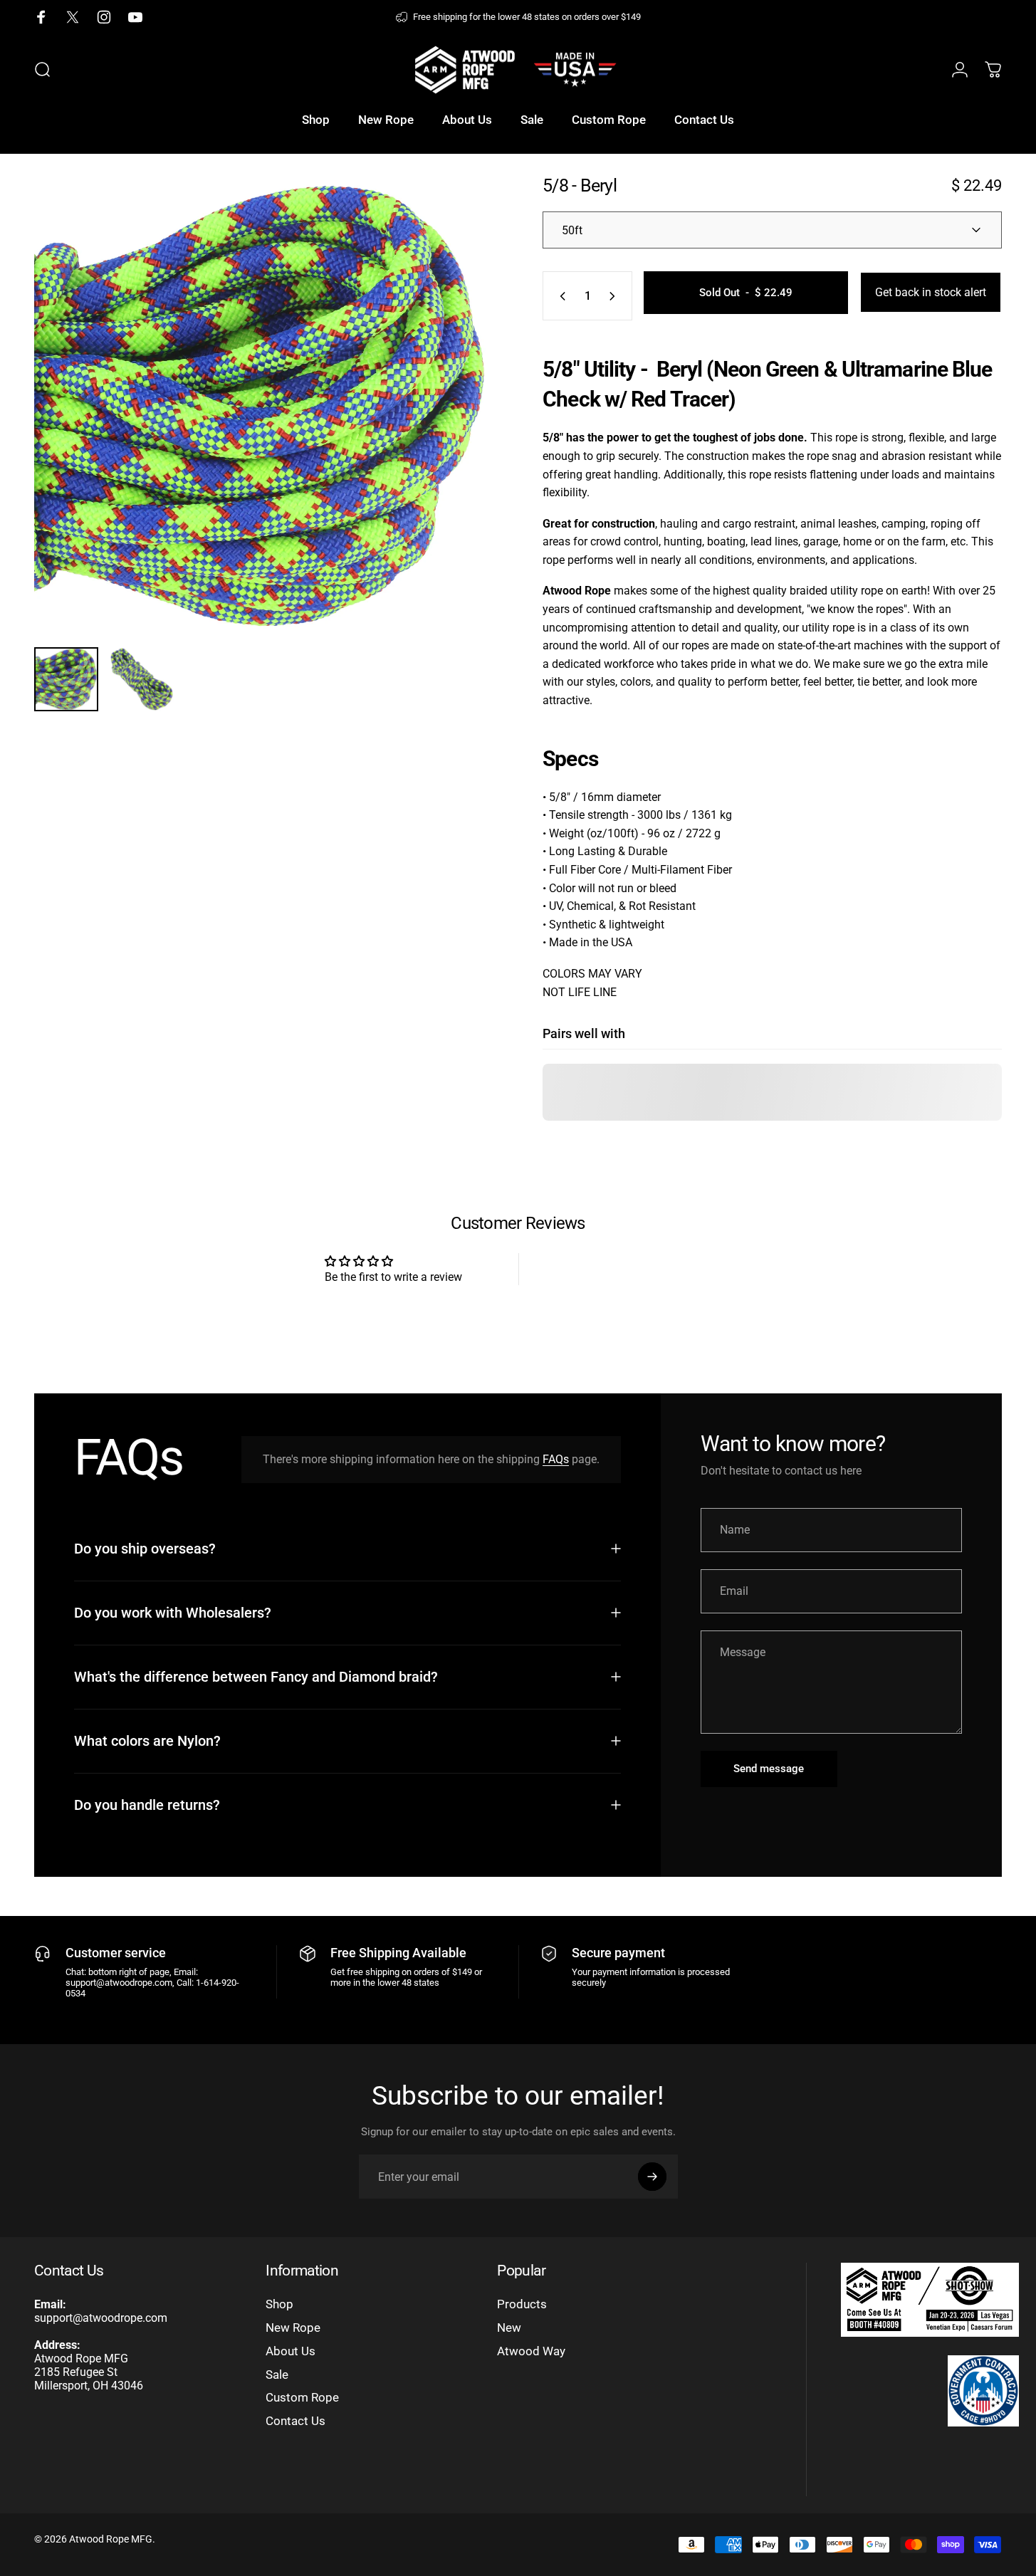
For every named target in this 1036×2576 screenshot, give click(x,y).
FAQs (556, 1459)
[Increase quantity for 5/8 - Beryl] (615, 296)
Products (522, 2304)
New (509, 2328)
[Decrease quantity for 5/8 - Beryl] (560, 296)
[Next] (456, 432)
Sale (277, 2375)
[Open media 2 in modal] (264, 406)
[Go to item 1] (142, 679)
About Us (291, 2351)
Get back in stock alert (931, 292)
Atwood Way (531, 2351)
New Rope (293, 2328)
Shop (279, 2304)
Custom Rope (302, 2398)
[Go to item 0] (66, 679)
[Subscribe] (652, 2177)
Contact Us (295, 2421)
